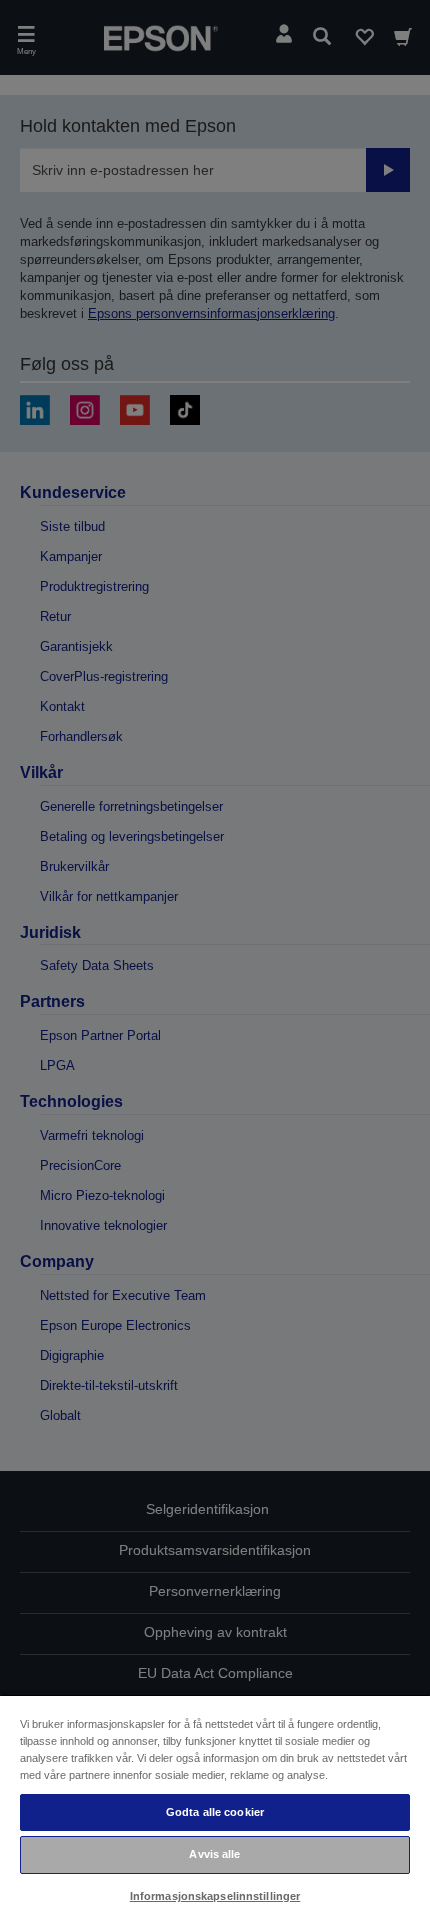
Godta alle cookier (215, 1812)
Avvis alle (214, 1854)
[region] (215, 1806)
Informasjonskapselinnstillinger (215, 1896)
